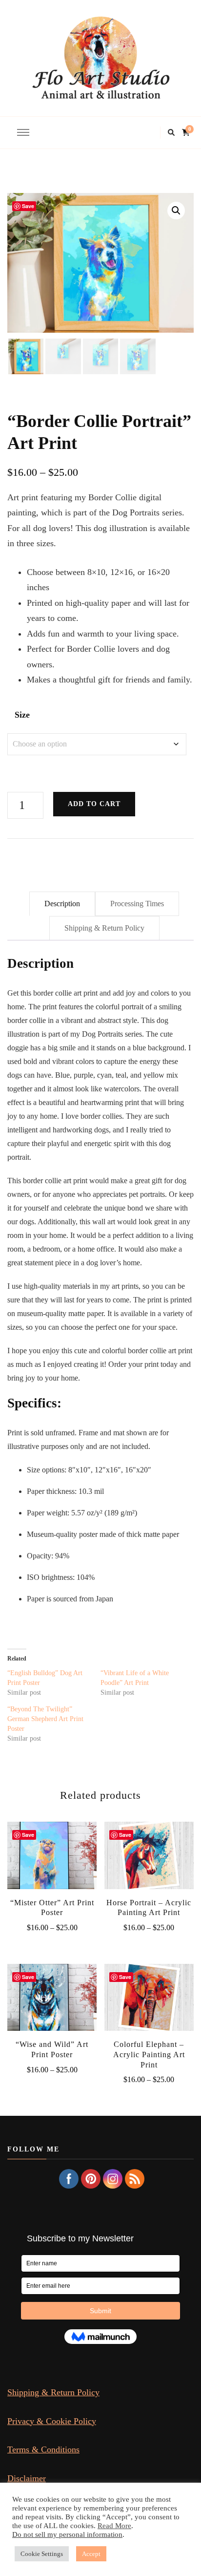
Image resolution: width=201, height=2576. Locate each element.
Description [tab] (62, 904)
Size (22, 715)
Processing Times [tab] (137, 904)
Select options (52, 1861)
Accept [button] (91, 2554)
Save (28, 206)
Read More (114, 2526)
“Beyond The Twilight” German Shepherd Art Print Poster (45, 1719)
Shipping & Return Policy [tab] (104, 928)
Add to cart (94, 804)
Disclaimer (27, 2478)
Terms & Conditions (43, 2449)
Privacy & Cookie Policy (52, 2421)
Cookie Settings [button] (42, 2554)
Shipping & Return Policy (53, 2392)
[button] (176, 211)
